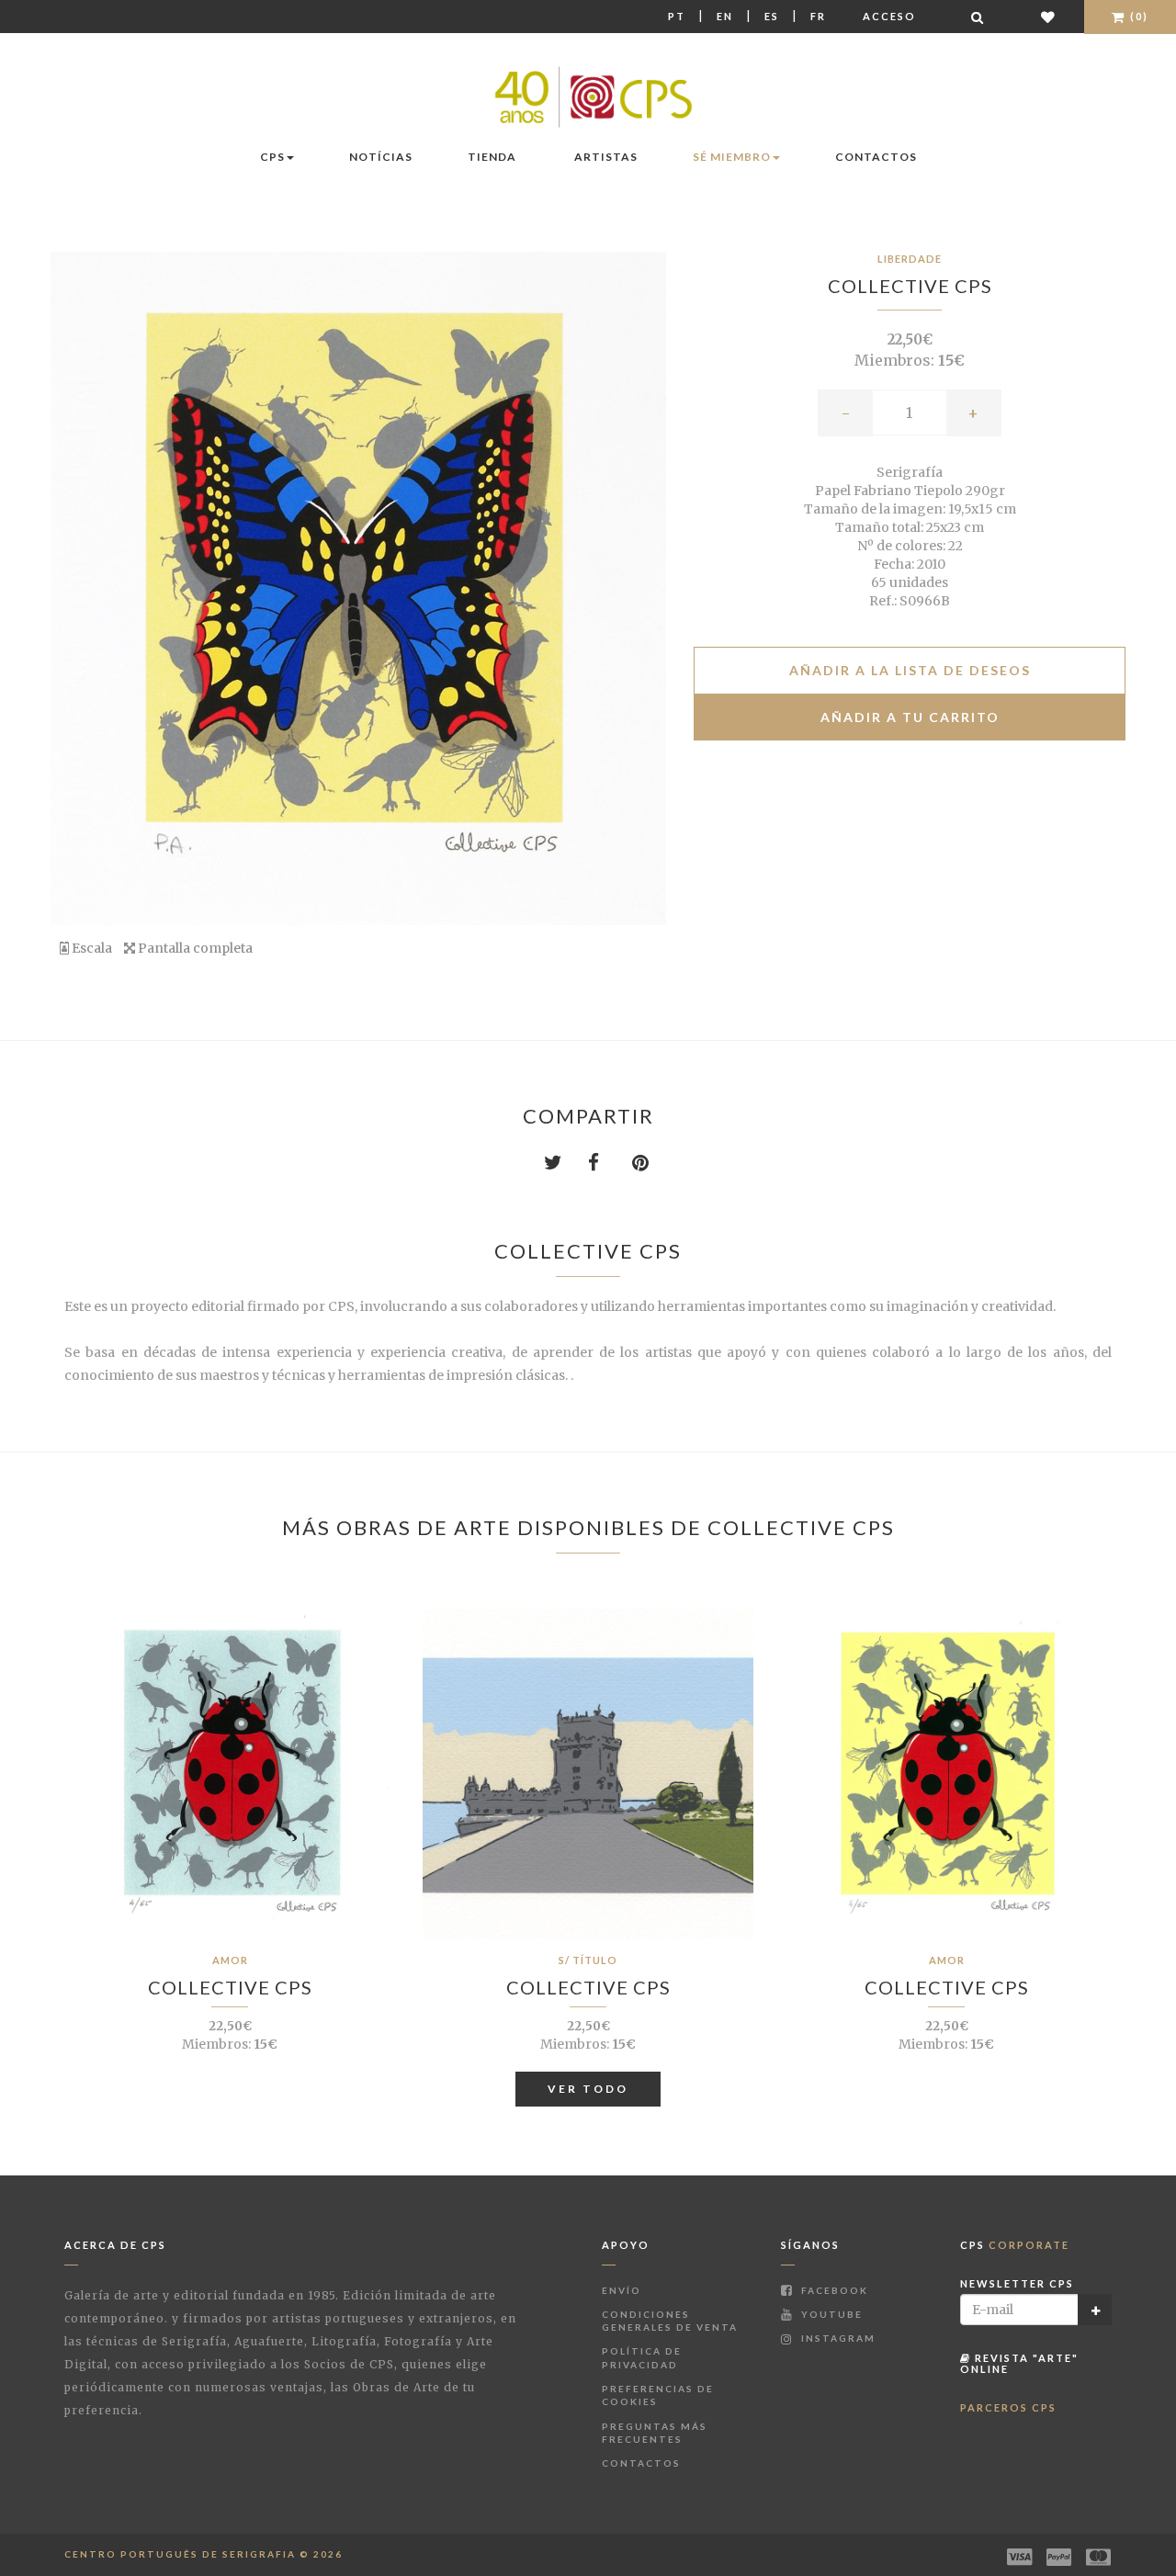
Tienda (492, 157)
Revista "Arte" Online (1019, 2363)
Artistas (606, 157)
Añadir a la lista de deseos (910, 670)
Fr (818, 16)
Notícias (381, 157)
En (725, 16)
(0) (1137, 16)
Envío (622, 2290)
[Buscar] (978, 17)
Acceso (889, 16)
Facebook (833, 2290)
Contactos (876, 157)
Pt (677, 16)
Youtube (830, 2314)
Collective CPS (910, 286)
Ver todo (588, 2089)
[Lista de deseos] (1049, 17)
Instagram (837, 2338)
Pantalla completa (194, 948)
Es (772, 16)
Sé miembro (732, 157)
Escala (90, 948)
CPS (272, 157)
